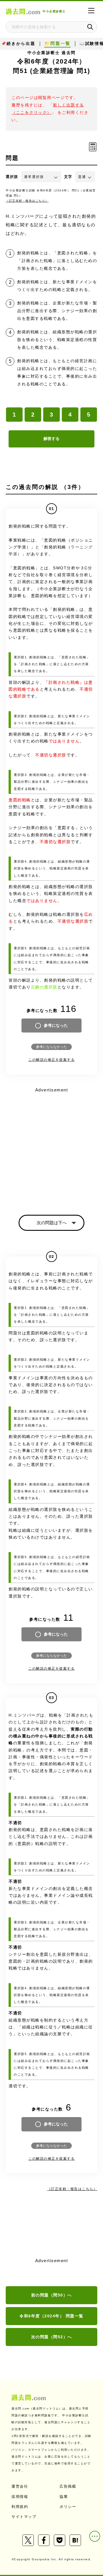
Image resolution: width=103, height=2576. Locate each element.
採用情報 (20, 2497)
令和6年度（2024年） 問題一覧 (51, 2316)
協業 (64, 2497)
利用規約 (20, 2507)
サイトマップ (24, 2517)
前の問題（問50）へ (52, 2295)
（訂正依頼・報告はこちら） (27, 201)
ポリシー (68, 2507)
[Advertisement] (51, 1146)
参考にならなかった (51, 1047)
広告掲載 (68, 2486)
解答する (51, 439)
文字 (68, 177)
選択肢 (12, 177)
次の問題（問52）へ (52, 2337)
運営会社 (20, 2486)
